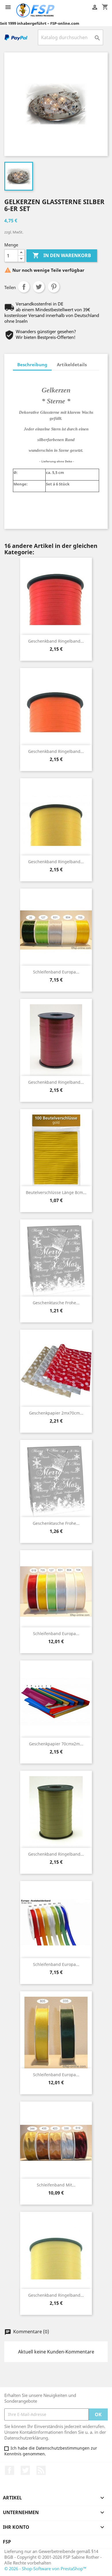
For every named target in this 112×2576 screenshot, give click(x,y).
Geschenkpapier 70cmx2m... (56, 1744)
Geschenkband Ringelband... (56, 641)
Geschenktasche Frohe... (56, 1303)
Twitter (25, 2470)
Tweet (39, 287)
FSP (7, 2542)
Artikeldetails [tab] (72, 365)
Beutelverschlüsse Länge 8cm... (56, 1192)
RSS (41, 2470)
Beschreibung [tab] (32, 365)
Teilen (24, 287)
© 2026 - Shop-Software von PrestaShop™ (45, 2569)
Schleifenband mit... (56, 2185)
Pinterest (54, 287)
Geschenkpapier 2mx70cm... (56, 1413)
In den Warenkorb (62, 255)
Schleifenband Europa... (56, 972)
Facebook (9, 2470)
